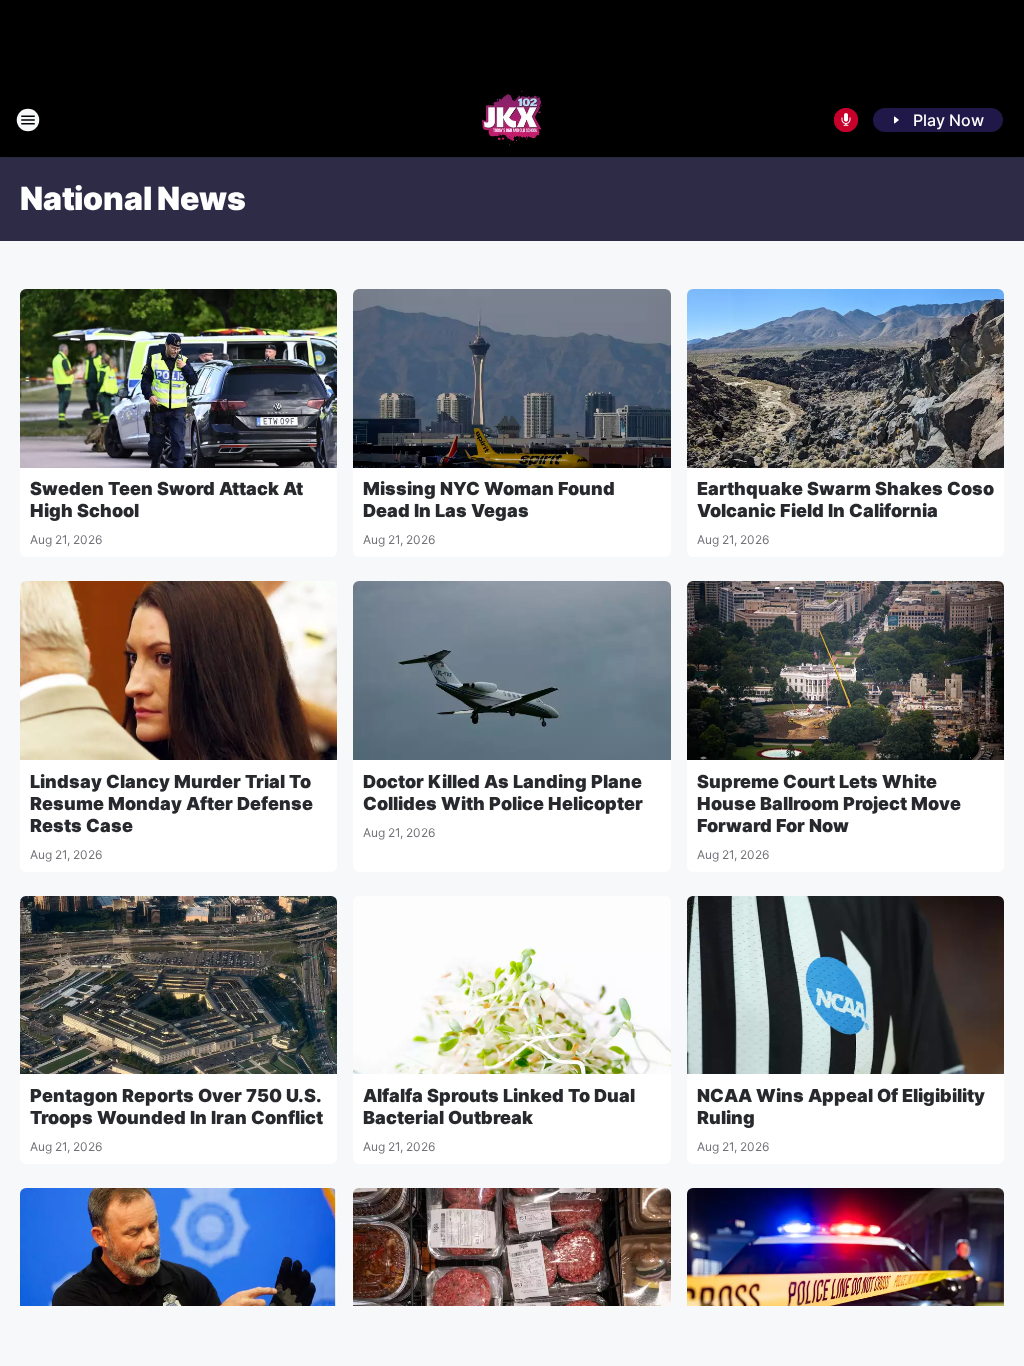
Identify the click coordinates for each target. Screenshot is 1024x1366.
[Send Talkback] (846, 120)
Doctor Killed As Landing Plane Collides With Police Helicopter (503, 792)
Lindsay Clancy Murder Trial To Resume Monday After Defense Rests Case (171, 803)
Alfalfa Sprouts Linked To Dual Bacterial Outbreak (499, 1106)
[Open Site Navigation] (28, 120)
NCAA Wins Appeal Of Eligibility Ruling (841, 1106)
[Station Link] (512, 120)
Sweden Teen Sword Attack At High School (166, 499)
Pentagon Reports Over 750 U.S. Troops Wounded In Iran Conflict (176, 1106)
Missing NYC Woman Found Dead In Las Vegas (489, 499)
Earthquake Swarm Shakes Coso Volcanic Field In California (845, 499)
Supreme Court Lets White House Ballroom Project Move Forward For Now (829, 803)
